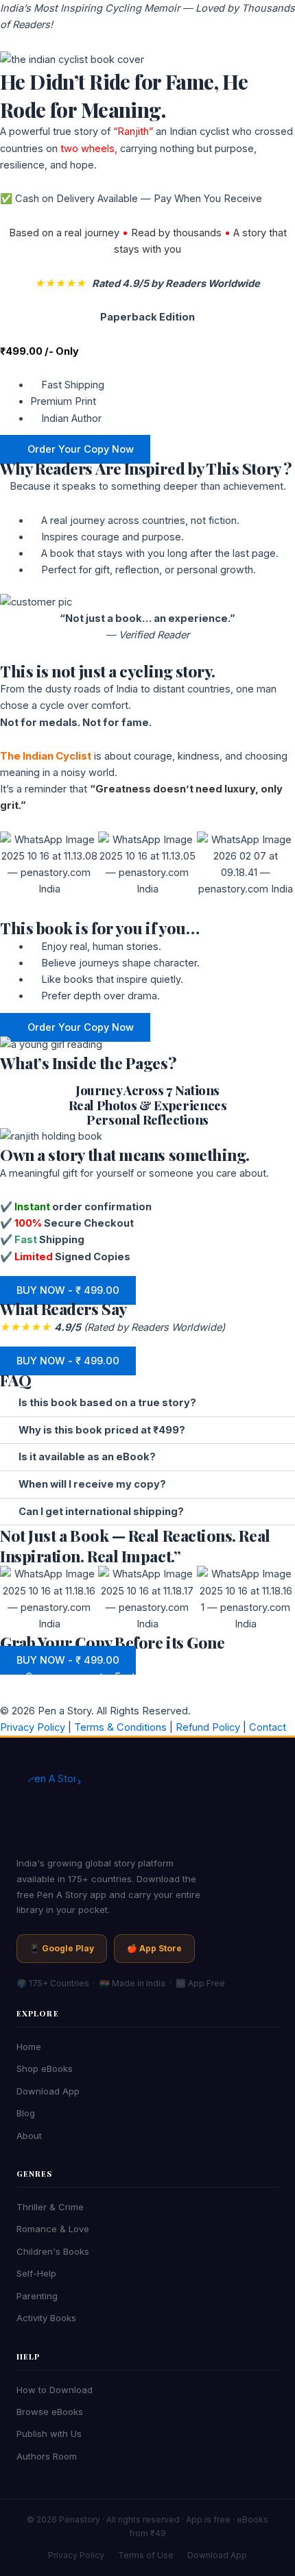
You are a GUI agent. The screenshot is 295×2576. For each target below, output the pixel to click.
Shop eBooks (45, 2068)
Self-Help (36, 2273)
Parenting (37, 2296)
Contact (266, 1727)
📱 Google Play (62, 1948)
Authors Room (47, 2456)
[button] (147, 1403)
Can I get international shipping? (101, 1512)
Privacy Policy (33, 1727)
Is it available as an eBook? (87, 1457)
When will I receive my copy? (92, 1484)
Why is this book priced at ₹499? (102, 1430)
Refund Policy (206, 1727)
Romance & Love (53, 2229)
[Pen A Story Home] (147, 1808)
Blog (26, 2113)
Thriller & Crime (50, 2207)
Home (29, 2047)
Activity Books (46, 2318)
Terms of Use (146, 2555)
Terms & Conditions (119, 1727)
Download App (48, 2091)
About (29, 2136)
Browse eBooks (50, 2412)
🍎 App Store (154, 1948)
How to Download (55, 2390)
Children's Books (53, 2251)
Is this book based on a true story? (107, 1403)
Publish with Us (49, 2434)
